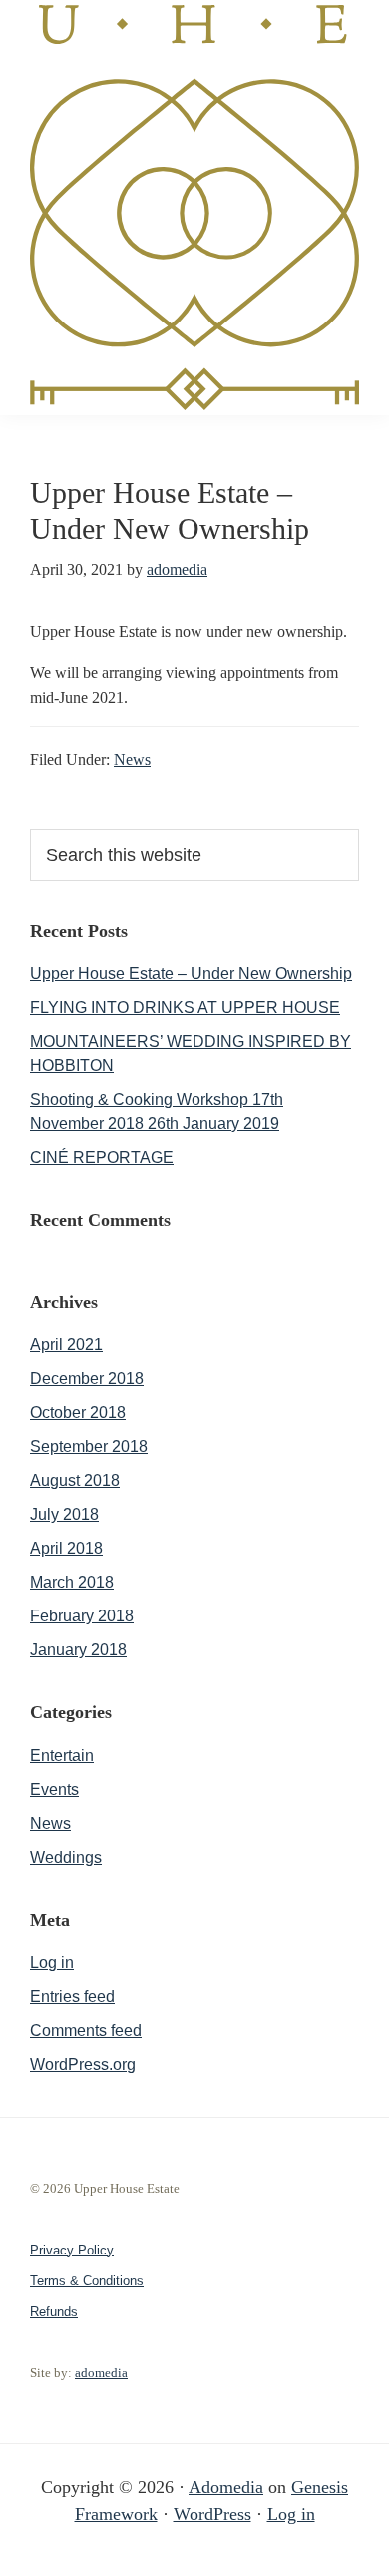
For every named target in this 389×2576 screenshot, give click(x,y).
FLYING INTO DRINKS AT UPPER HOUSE (185, 1008)
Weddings (66, 1858)
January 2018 (78, 1650)
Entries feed (72, 1996)
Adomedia (226, 2487)
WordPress (212, 2514)
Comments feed (86, 2030)
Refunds (54, 2312)
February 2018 (82, 1616)
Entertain (62, 1756)
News (132, 759)
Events (54, 1790)
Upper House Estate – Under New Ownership (191, 974)
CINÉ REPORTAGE (102, 1158)
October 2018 (78, 1412)
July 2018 (64, 1514)
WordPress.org (83, 2064)
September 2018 (89, 1446)
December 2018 (87, 1378)
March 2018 (72, 1582)
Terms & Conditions (87, 2281)
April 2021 (66, 1344)
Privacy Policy (72, 2250)
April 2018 (66, 1548)
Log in (52, 1962)
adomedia (101, 2373)
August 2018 (75, 1480)
